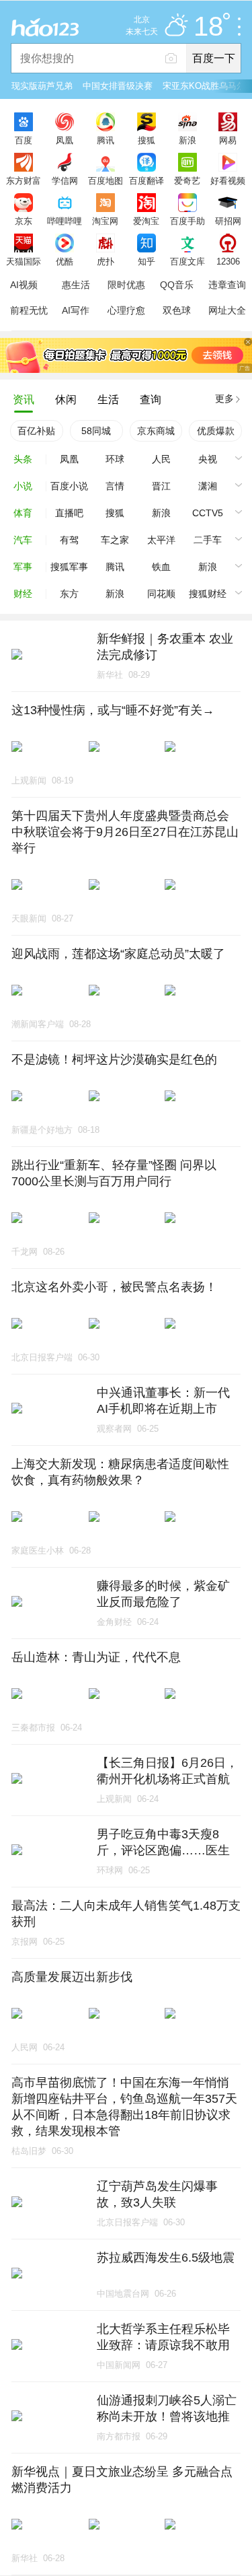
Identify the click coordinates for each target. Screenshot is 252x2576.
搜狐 (146, 140)
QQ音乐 (177, 285)
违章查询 (227, 285)
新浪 (187, 140)
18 (208, 27)
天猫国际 (24, 261)
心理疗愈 (126, 310)
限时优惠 (126, 285)
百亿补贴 (36, 431)
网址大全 (227, 310)
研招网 (228, 221)
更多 (224, 398)
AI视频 (24, 285)
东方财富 (24, 180)
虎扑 (106, 261)
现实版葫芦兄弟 (42, 86)
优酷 (65, 261)
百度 (24, 140)
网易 (228, 140)
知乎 (146, 261)
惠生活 (76, 285)
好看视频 (228, 180)
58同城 (96, 431)
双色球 (177, 310)
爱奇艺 (187, 180)
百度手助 (187, 221)
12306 (228, 261)
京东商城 (156, 431)
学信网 (65, 180)
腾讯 (106, 140)
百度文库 (187, 261)
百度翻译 (146, 180)
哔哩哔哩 (65, 221)
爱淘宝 (146, 221)
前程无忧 (29, 310)
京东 (24, 221)
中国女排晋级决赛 (118, 86)
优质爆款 (216, 431)
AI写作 (76, 310)
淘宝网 (105, 221)
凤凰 (65, 140)
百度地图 (106, 180)
